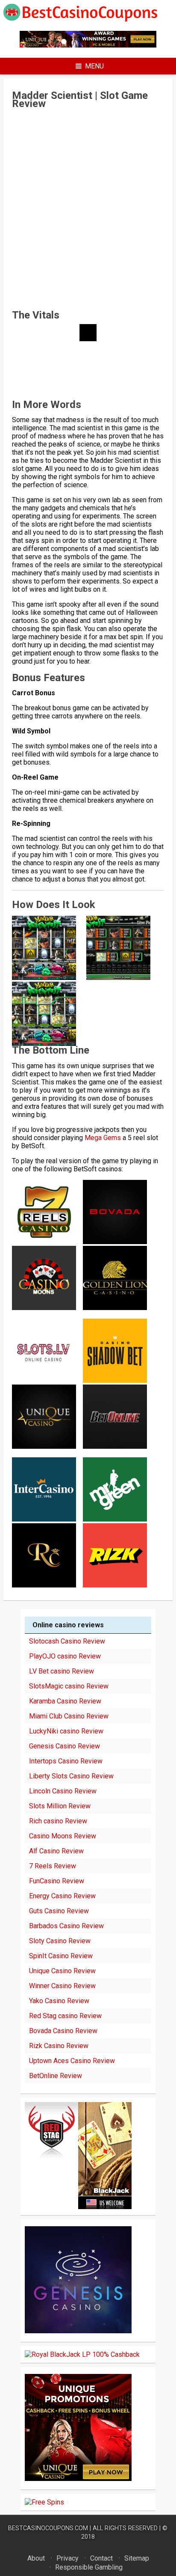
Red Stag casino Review (65, 2016)
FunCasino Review (57, 1881)
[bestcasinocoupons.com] (88, 20)
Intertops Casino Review (66, 1761)
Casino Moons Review (63, 1836)
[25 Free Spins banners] (44, 2502)
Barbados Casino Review (66, 1926)
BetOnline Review (56, 2076)
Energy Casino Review (62, 1896)
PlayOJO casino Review (65, 1656)
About (36, 2558)
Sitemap (137, 2558)
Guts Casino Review (59, 1911)
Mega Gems (103, 1138)
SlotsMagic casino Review (69, 1686)
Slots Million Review (60, 1806)
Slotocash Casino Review (67, 1641)
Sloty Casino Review (60, 1941)
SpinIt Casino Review (61, 1956)
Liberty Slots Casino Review (71, 1776)
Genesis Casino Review (65, 1746)
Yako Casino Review (59, 2001)
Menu (94, 66)
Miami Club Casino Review (69, 1716)
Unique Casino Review (62, 1971)
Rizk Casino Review (59, 2046)
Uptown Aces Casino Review (72, 2061)
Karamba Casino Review (65, 1701)
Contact (101, 2558)
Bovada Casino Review (63, 2031)
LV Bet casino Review (62, 1671)
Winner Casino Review (62, 1986)
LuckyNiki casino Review (66, 1731)
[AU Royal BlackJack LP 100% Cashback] (82, 2354)
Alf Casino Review (56, 1851)
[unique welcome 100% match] (88, 45)
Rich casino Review (58, 1821)
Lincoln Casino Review (63, 1791)
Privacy (67, 2558)
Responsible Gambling (89, 2567)
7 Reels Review (53, 1866)
